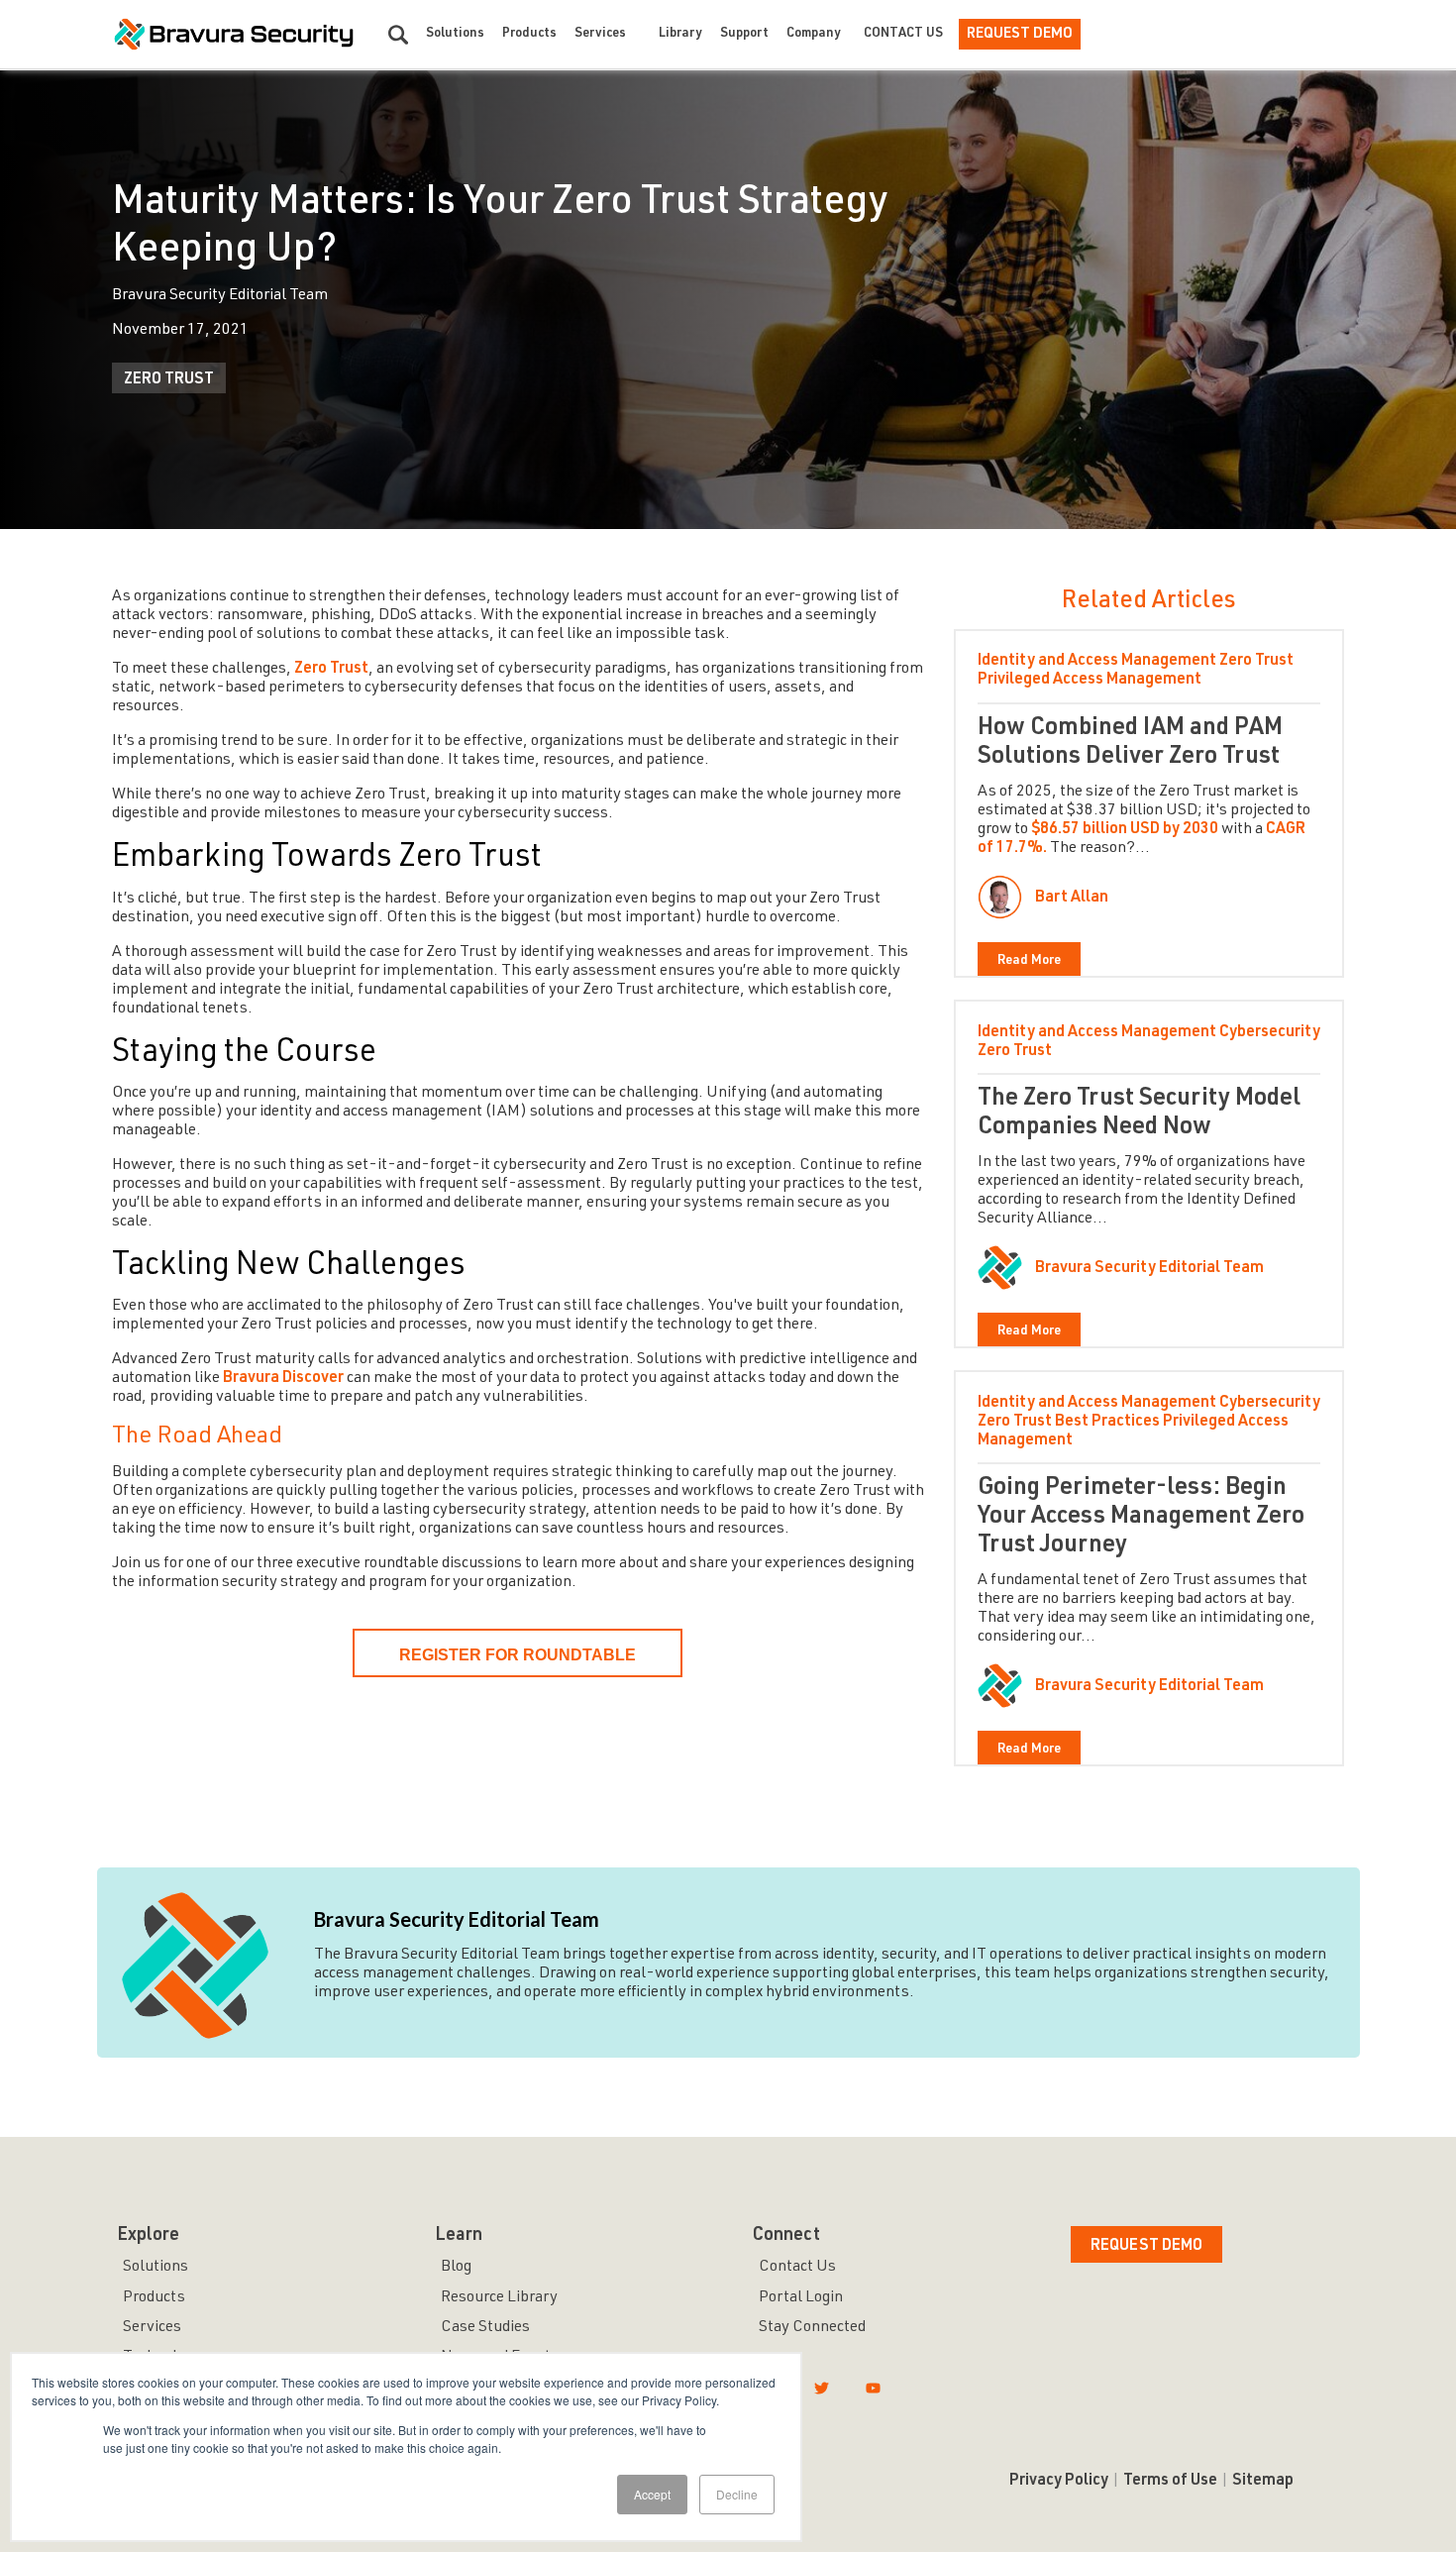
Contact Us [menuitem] (797, 2268)
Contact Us (903, 34)
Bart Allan (1072, 899)
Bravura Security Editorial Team (1149, 1269)
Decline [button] (737, 2494)
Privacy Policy (1059, 2482)
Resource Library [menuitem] (499, 2298)
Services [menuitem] (152, 2328)
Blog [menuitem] (456, 2268)
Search (398, 35)
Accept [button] (652, 2494)
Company (814, 34)
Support (744, 34)
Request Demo (1020, 34)
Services (600, 34)
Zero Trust (169, 380)
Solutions (455, 34)
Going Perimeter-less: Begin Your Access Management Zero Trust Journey (1141, 1518)
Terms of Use (1170, 2482)
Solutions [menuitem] (156, 2268)
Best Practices (1107, 1423)
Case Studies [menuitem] (485, 2328)
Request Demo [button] (1146, 2247)
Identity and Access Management (1097, 662)
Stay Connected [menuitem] (812, 2328)
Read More (1029, 961)
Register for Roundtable (518, 1655)
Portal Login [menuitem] (801, 2298)
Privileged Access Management (1090, 681)
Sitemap (1263, 2482)
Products (529, 34)
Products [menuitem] (154, 2298)
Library (680, 34)
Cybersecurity (1270, 1033)
